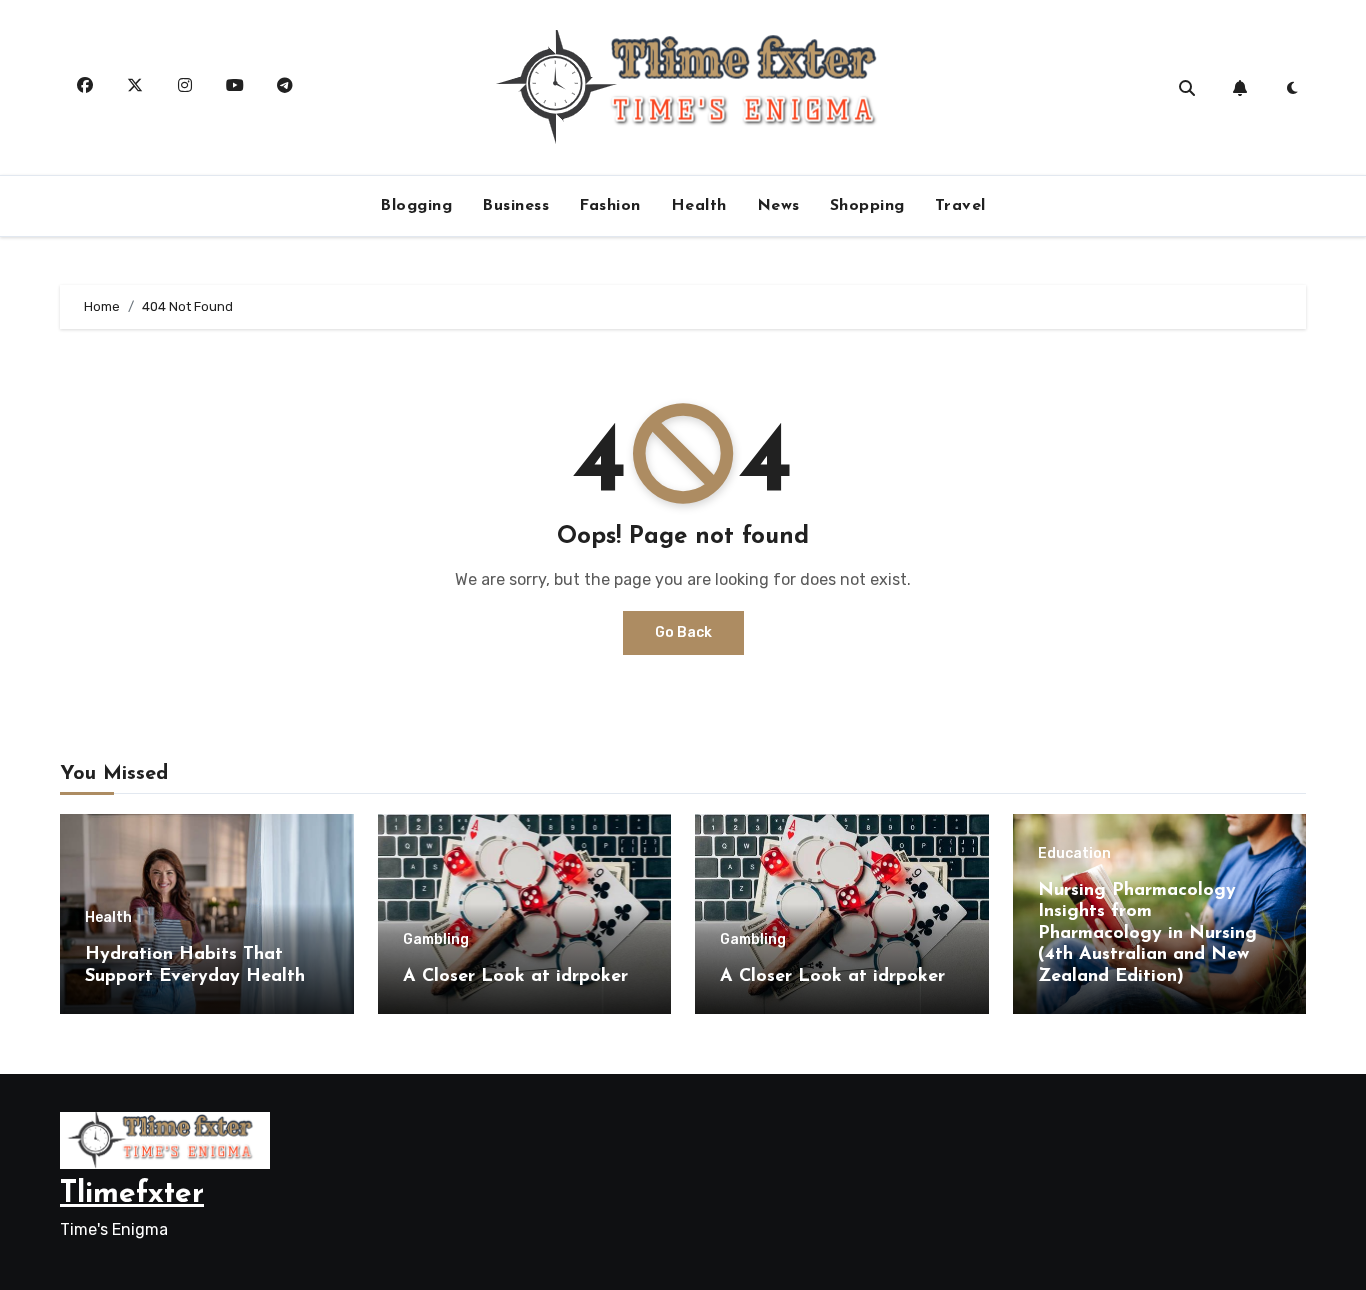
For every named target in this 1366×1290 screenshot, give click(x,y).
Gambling (436, 940)
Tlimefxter (132, 1194)
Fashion (610, 206)
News (778, 206)
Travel (960, 206)
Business (515, 206)
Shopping (867, 206)
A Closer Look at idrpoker (515, 977)
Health (699, 206)
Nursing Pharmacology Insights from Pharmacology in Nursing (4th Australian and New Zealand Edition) (1147, 934)
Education (1074, 854)
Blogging (416, 206)
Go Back (683, 632)
